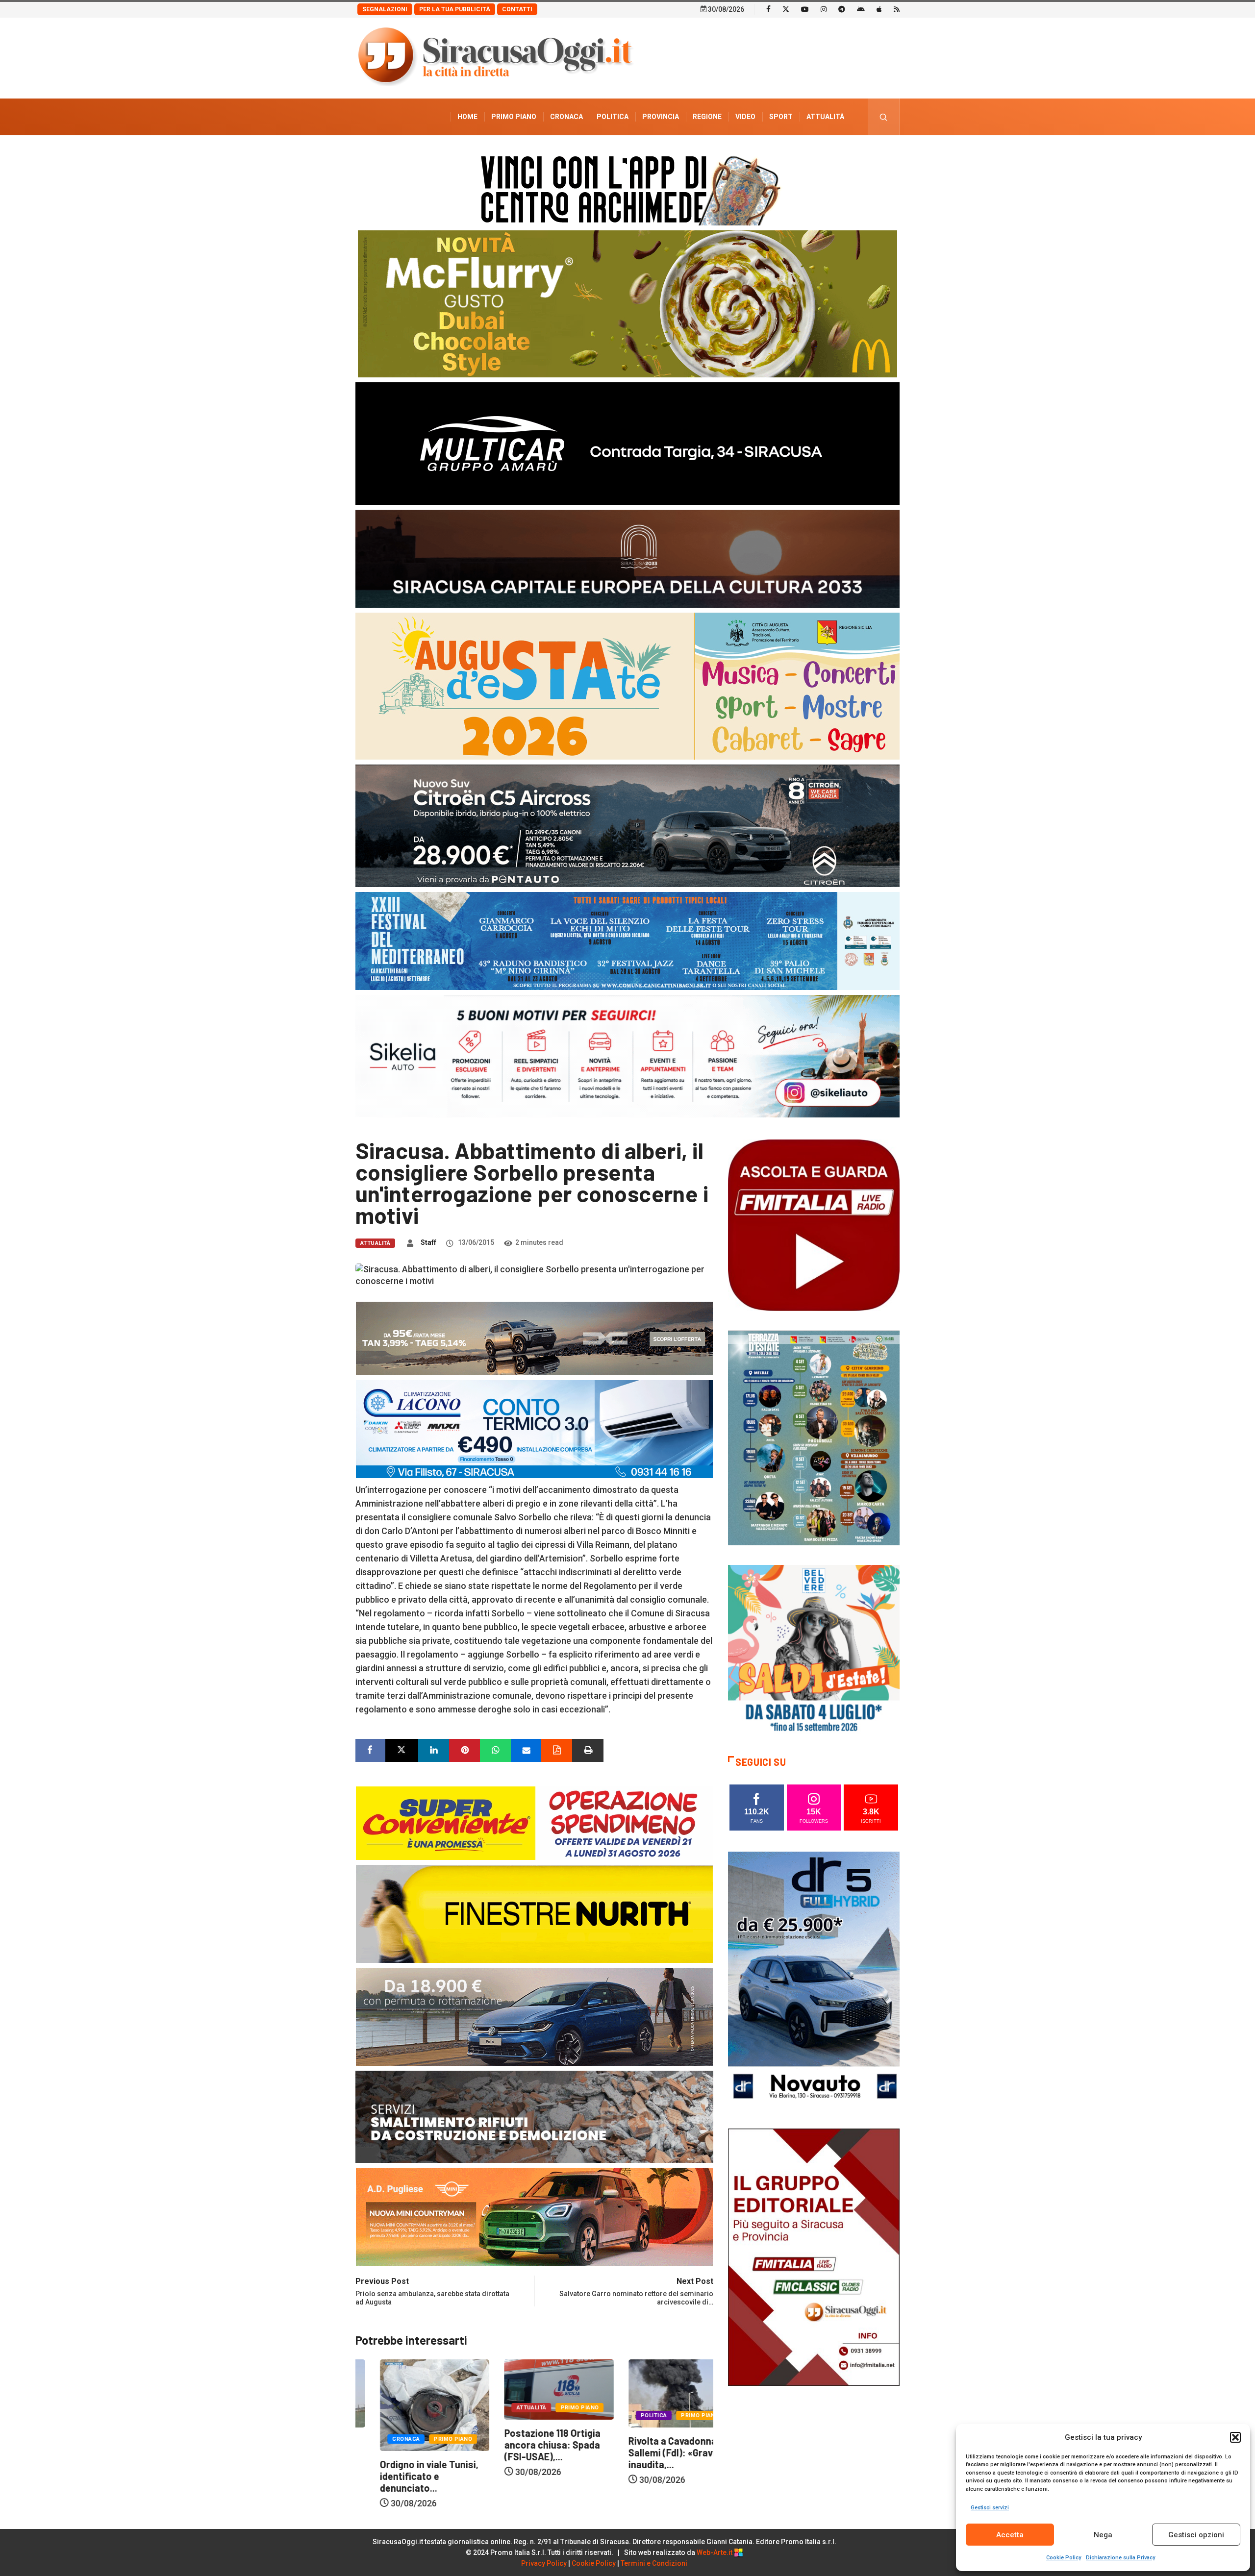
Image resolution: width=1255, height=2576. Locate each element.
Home (467, 117)
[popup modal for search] (884, 117)
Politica (613, 117)
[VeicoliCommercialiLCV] (627, 443)
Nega (1103, 2535)
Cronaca (566, 117)
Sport (781, 117)
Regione (707, 117)
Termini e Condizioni (654, 2563)
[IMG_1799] (534, 1822)
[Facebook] (768, 9)
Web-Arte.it (715, 2552)
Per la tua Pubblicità (455, 9)
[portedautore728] (534, 1913)
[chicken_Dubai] (627, 303)
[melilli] (814, 1437)
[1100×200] (627, 558)
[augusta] (627, 685)
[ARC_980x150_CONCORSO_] (627, 188)
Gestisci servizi (990, 2508)
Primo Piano (514, 117)
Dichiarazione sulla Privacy (1120, 2558)
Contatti (517, 9)
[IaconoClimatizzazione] (534, 1428)
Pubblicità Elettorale (802, 153)
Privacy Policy (544, 2563)
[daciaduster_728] (534, 1338)
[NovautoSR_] (814, 1979)
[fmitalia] (627, 940)
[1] (814, 2256)
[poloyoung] (534, 2016)
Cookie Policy (1064, 2558)
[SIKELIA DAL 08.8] (627, 1055)
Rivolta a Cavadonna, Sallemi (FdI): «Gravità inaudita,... (527, 2452)
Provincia (661, 117)
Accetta (1010, 2535)
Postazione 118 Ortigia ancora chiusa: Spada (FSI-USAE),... (403, 2445)
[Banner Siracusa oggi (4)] (627, 825)
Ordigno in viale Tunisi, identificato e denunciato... (653, 2476)
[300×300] (814, 1650)
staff (428, 1242)
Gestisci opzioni (1196, 2535)
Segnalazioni (385, 9)
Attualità (825, 117)
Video (745, 117)
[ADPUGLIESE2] (534, 2216)
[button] (1235, 2437)
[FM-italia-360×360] (814, 1225)
